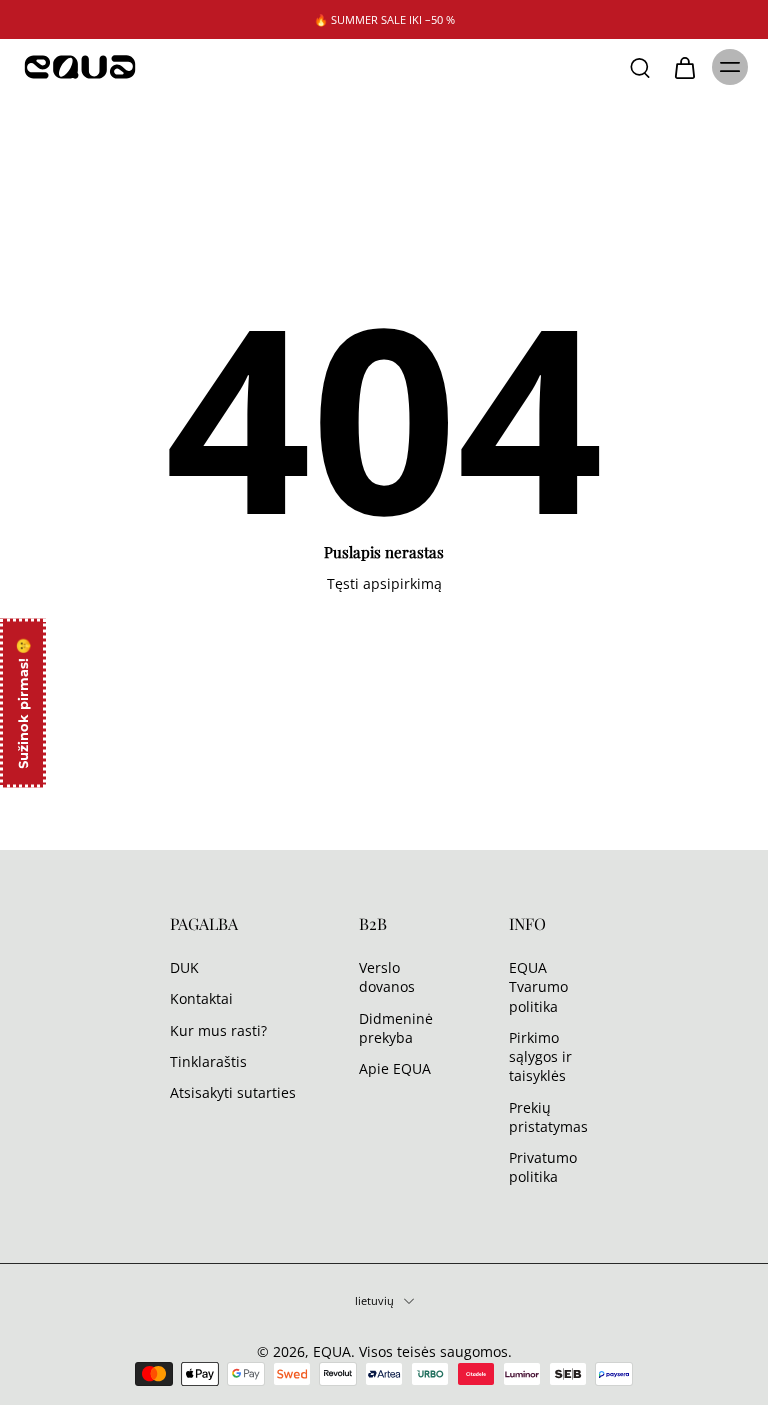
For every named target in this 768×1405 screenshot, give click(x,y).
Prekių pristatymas (548, 1116)
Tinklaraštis (208, 1060)
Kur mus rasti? (218, 1029)
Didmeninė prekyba (396, 1027)
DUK (184, 967)
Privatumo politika (543, 1167)
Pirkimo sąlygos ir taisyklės (540, 1056)
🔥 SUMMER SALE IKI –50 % (384, 19)
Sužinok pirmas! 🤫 (23, 702)
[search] (640, 67)
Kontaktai (201, 998)
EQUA (332, 1351)
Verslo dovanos (387, 977)
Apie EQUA (395, 1068)
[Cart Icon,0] (684, 67)
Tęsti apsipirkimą (384, 583)
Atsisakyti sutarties (233, 1092)
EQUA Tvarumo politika (538, 987)
